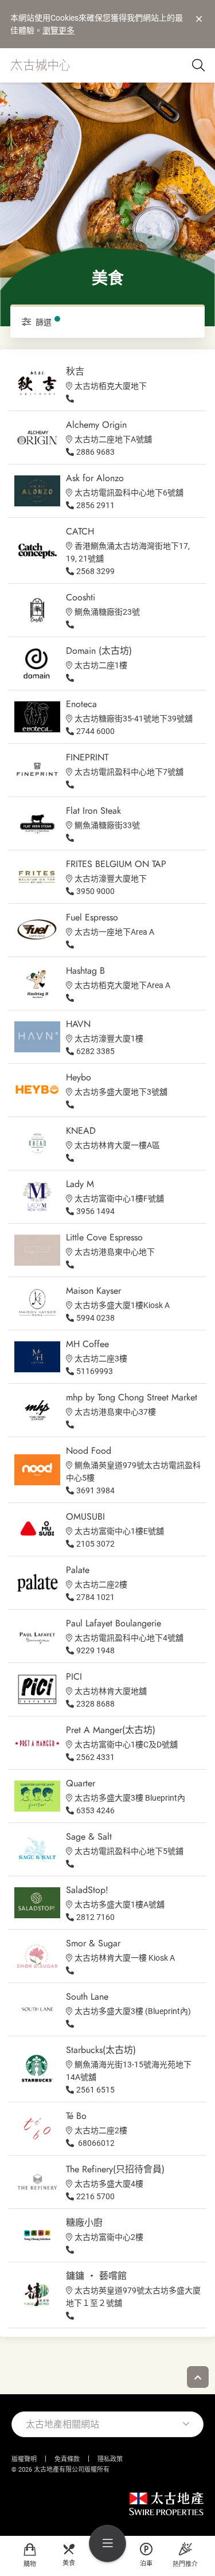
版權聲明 (24, 2459)
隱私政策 (110, 2459)
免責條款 (67, 2459)
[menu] (107, 2544)
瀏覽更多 (58, 30)
